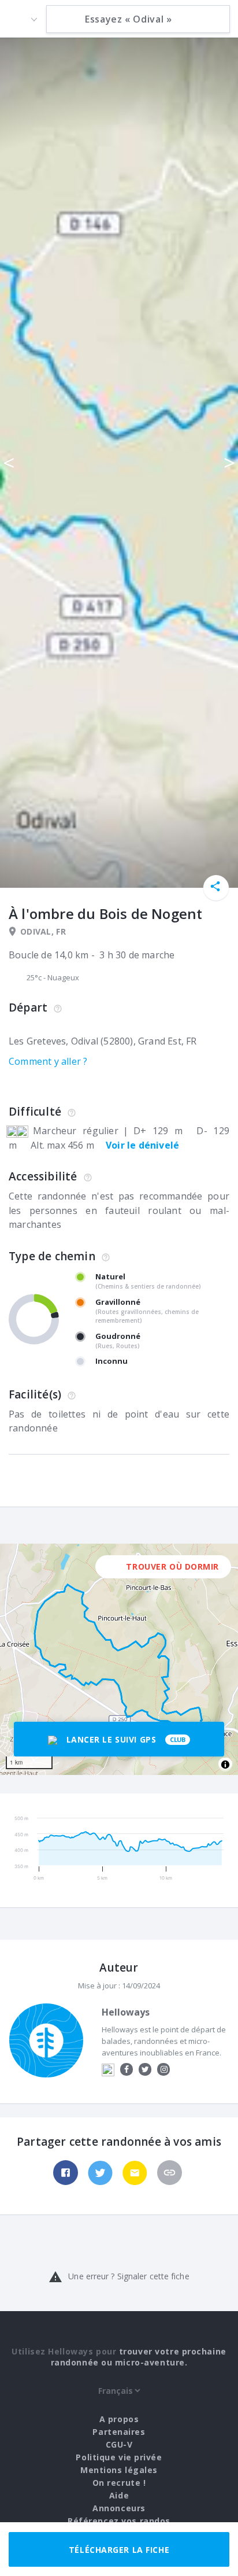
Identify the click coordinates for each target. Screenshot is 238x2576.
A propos (119, 2419)
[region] (119, 1659)
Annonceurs (119, 2508)
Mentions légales (119, 2470)
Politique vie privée (119, 2457)
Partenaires (119, 2432)
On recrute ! (119, 2483)
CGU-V (119, 2444)
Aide (119, 2495)
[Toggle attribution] (225, 1765)
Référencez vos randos (119, 2521)
